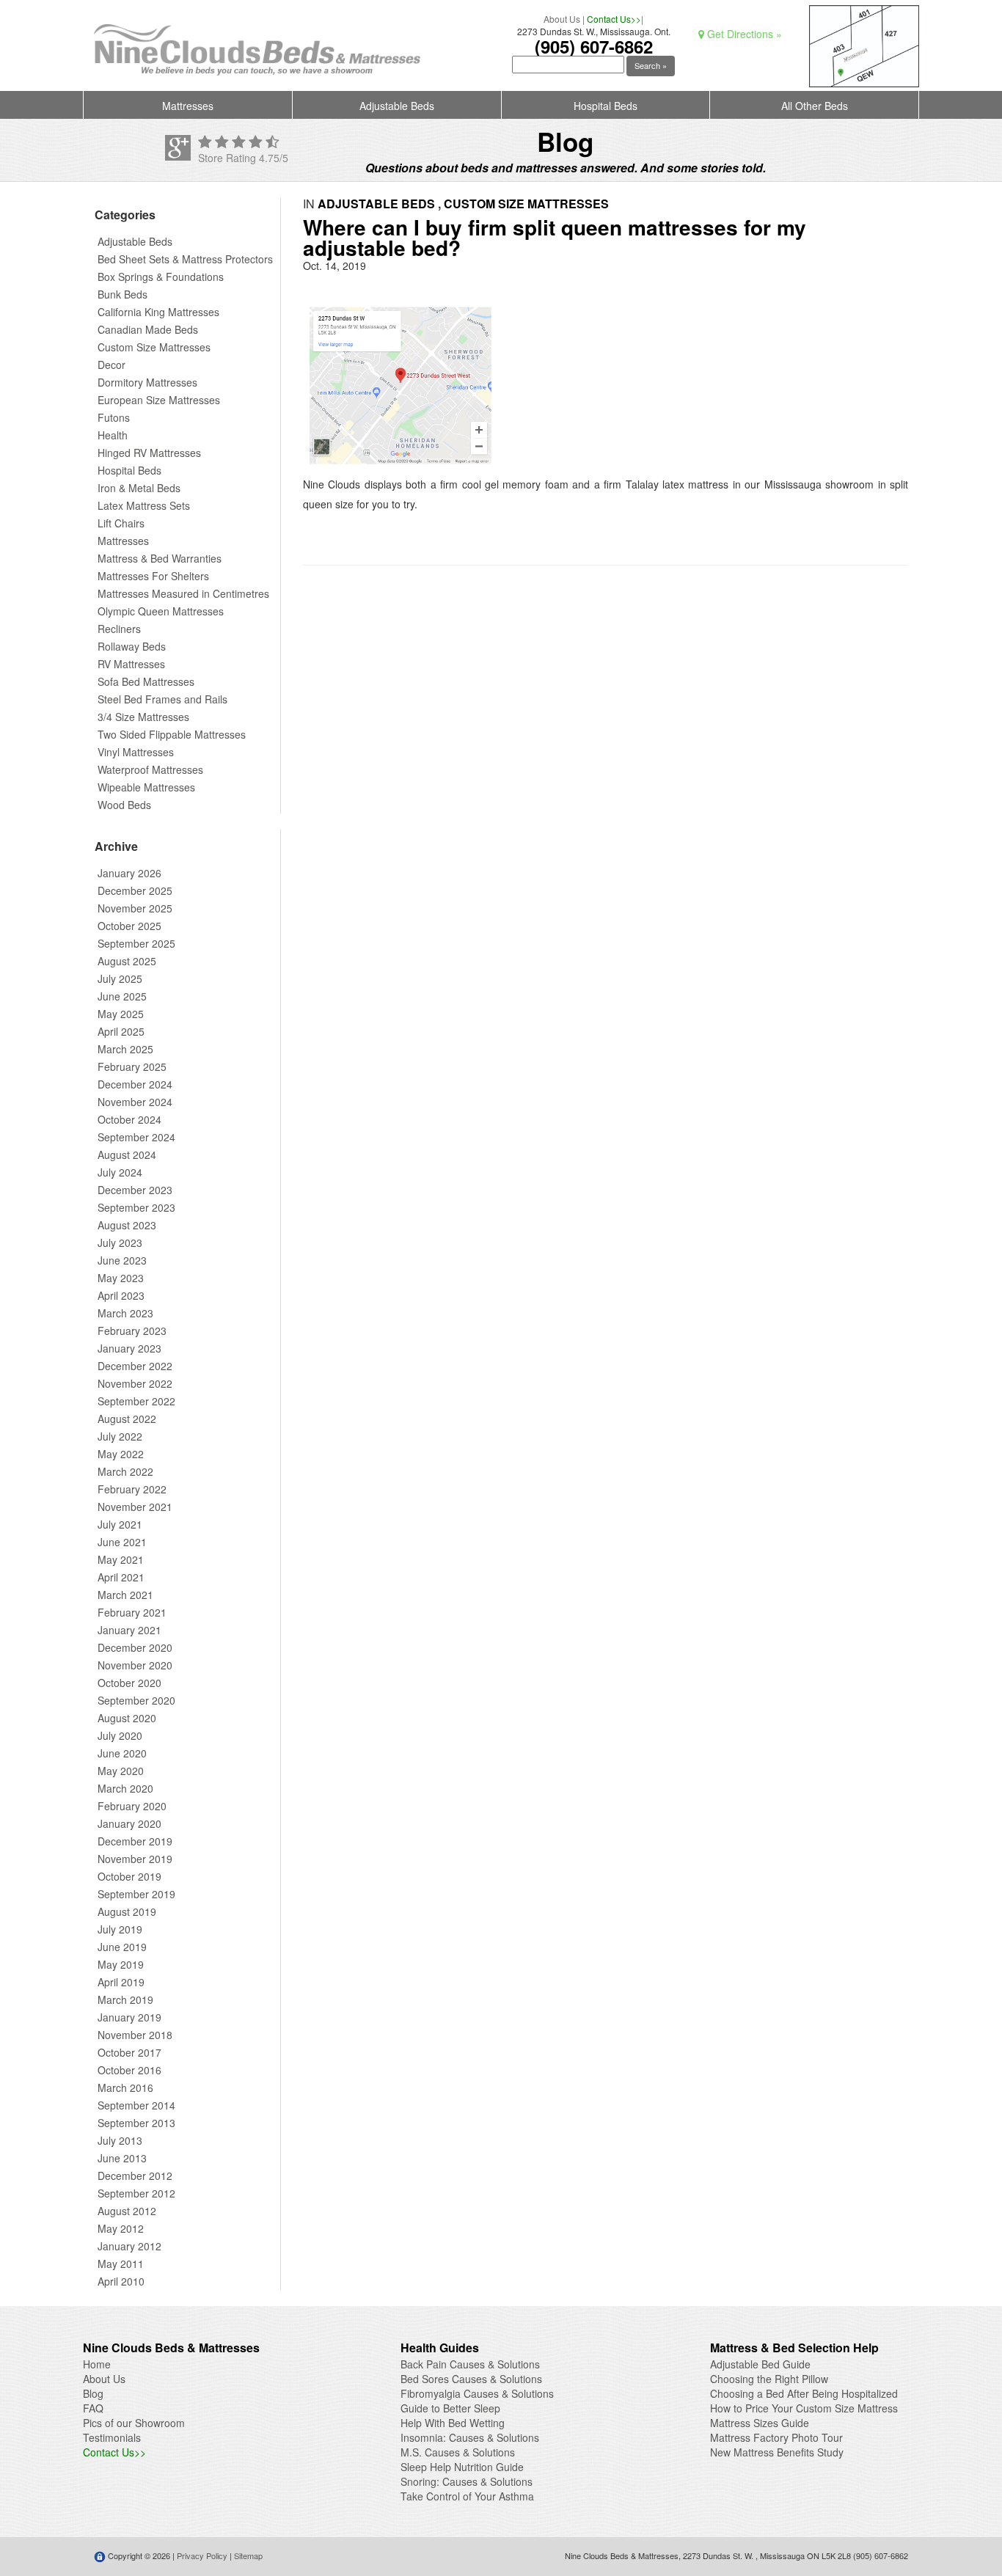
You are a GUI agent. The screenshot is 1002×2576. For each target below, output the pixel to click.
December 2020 (135, 1647)
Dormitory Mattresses (147, 382)
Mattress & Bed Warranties (160, 558)
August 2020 (127, 1718)
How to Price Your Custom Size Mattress (804, 2408)
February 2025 (132, 1066)
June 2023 (122, 1260)
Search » (651, 65)
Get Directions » (743, 34)
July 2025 (120, 978)
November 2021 (135, 1507)
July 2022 (120, 1436)
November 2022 (135, 1383)
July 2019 (120, 1929)
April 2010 (121, 2281)
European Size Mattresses (159, 400)
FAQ (93, 2408)
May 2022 (121, 1454)
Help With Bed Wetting (453, 2423)
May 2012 (121, 2228)
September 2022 (136, 1401)
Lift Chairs (121, 523)
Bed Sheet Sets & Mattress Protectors (185, 259)
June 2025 (122, 996)
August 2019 (127, 1911)
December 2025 (135, 890)
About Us (562, 19)
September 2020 (136, 1700)
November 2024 (135, 1102)
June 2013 (122, 2158)
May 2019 (121, 1964)
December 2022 (135, 1366)
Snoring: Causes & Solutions (467, 2481)
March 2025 (125, 1049)
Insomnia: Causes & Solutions (470, 2437)
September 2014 (136, 2105)
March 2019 (125, 1999)
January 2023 (129, 1348)
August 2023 (127, 1225)
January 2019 (129, 2017)
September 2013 (136, 2123)
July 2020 (120, 1735)
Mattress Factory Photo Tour (776, 2437)
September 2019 (136, 1894)
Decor (111, 365)
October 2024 (129, 1119)
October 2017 (129, 2052)
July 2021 (120, 1524)
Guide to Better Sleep (450, 2408)
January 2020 (129, 1823)
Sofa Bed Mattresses (146, 681)
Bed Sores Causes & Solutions (471, 2379)
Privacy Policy (202, 2555)
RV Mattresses (131, 664)
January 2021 (129, 1630)
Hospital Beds (606, 106)
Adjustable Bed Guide (760, 2364)
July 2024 (120, 1172)
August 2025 (127, 961)
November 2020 (135, 1665)
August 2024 (127, 1155)
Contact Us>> (614, 19)
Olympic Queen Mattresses (161, 611)
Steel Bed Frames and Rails (162, 699)
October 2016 (129, 2070)
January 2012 (129, 2246)
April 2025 (121, 1031)
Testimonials (112, 2437)
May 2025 (121, 1014)
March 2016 (125, 2087)
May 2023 (121, 1278)
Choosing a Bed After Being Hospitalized (804, 2393)
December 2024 (135, 1084)
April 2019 (121, 1982)
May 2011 (121, 2264)
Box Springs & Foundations (161, 277)
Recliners (119, 629)
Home (97, 2364)
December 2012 (135, 2176)
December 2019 (135, 1841)
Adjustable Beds (397, 106)
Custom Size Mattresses (154, 347)
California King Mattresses (158, 312)
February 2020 (132, 1806)
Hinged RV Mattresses (149, 453)
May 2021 (121, 1559)
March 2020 (125, 1788)
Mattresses (188, 106)
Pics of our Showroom (134, 2423)
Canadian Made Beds (148, 329)
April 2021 (121, 1577)
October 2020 (129, 1683)
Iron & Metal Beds (139, 488)
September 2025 (136, 943)
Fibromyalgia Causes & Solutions (477, 2393)
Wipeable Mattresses (146, 787)
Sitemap (248, 2555)
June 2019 (122, 1947)
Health (113, 435)
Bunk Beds (122, 294)
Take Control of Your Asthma (467, 2496)
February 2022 (132, 1489)
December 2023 (135, 1190)
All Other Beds (815, 106)
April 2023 (121, 1295)
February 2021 (132, 1612)
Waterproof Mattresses (150, 769)
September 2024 (136, 1137)
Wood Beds (124, 805)
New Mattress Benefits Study (777, 2452)
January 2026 (129, 873)
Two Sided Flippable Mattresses (172, 734)
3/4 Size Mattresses (143, 717)
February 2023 (132, 1331)
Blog (93, 2393)
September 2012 (136, 2193)
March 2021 (125, 1595)
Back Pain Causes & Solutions (470, 2364)
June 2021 (122, 1542)
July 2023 (120, 1243)
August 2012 (127, 2211)
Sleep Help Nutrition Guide (462, 2467)
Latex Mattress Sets (144, 505)
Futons (114, 417)
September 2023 (136, 1207)
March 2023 (125, 1313)
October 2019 (129, 1876)
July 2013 (120, 2140)
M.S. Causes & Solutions (458, 2452)
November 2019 (135, 1859)
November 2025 (135, 908)
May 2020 (121, 1771)
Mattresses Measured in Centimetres (183, 593)
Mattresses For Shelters (153, 576)
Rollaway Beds (132, 646)
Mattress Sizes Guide (760, 2423)
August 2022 (127, 1419)
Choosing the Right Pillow (769, 2379)
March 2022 (125, 1471)
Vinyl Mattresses (136, 752)
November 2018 (135, 2035)
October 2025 (129, 926)
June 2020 (122, 1753)
